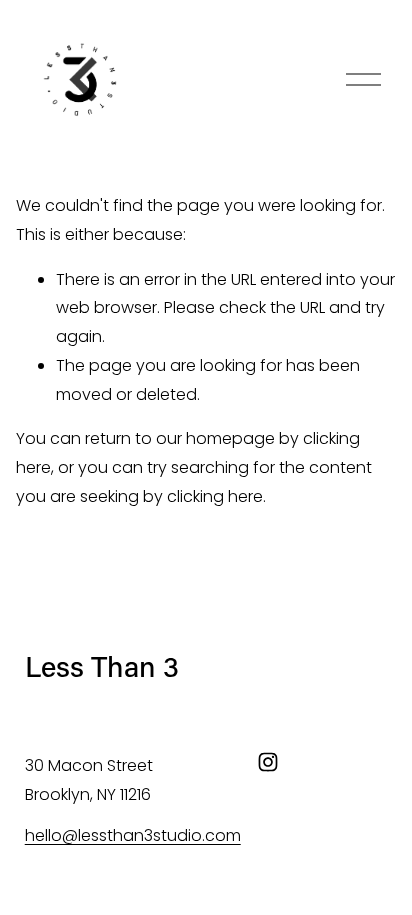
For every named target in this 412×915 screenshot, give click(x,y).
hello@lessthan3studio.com (133, 835)
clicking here (215, 496)
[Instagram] (268, 762)
